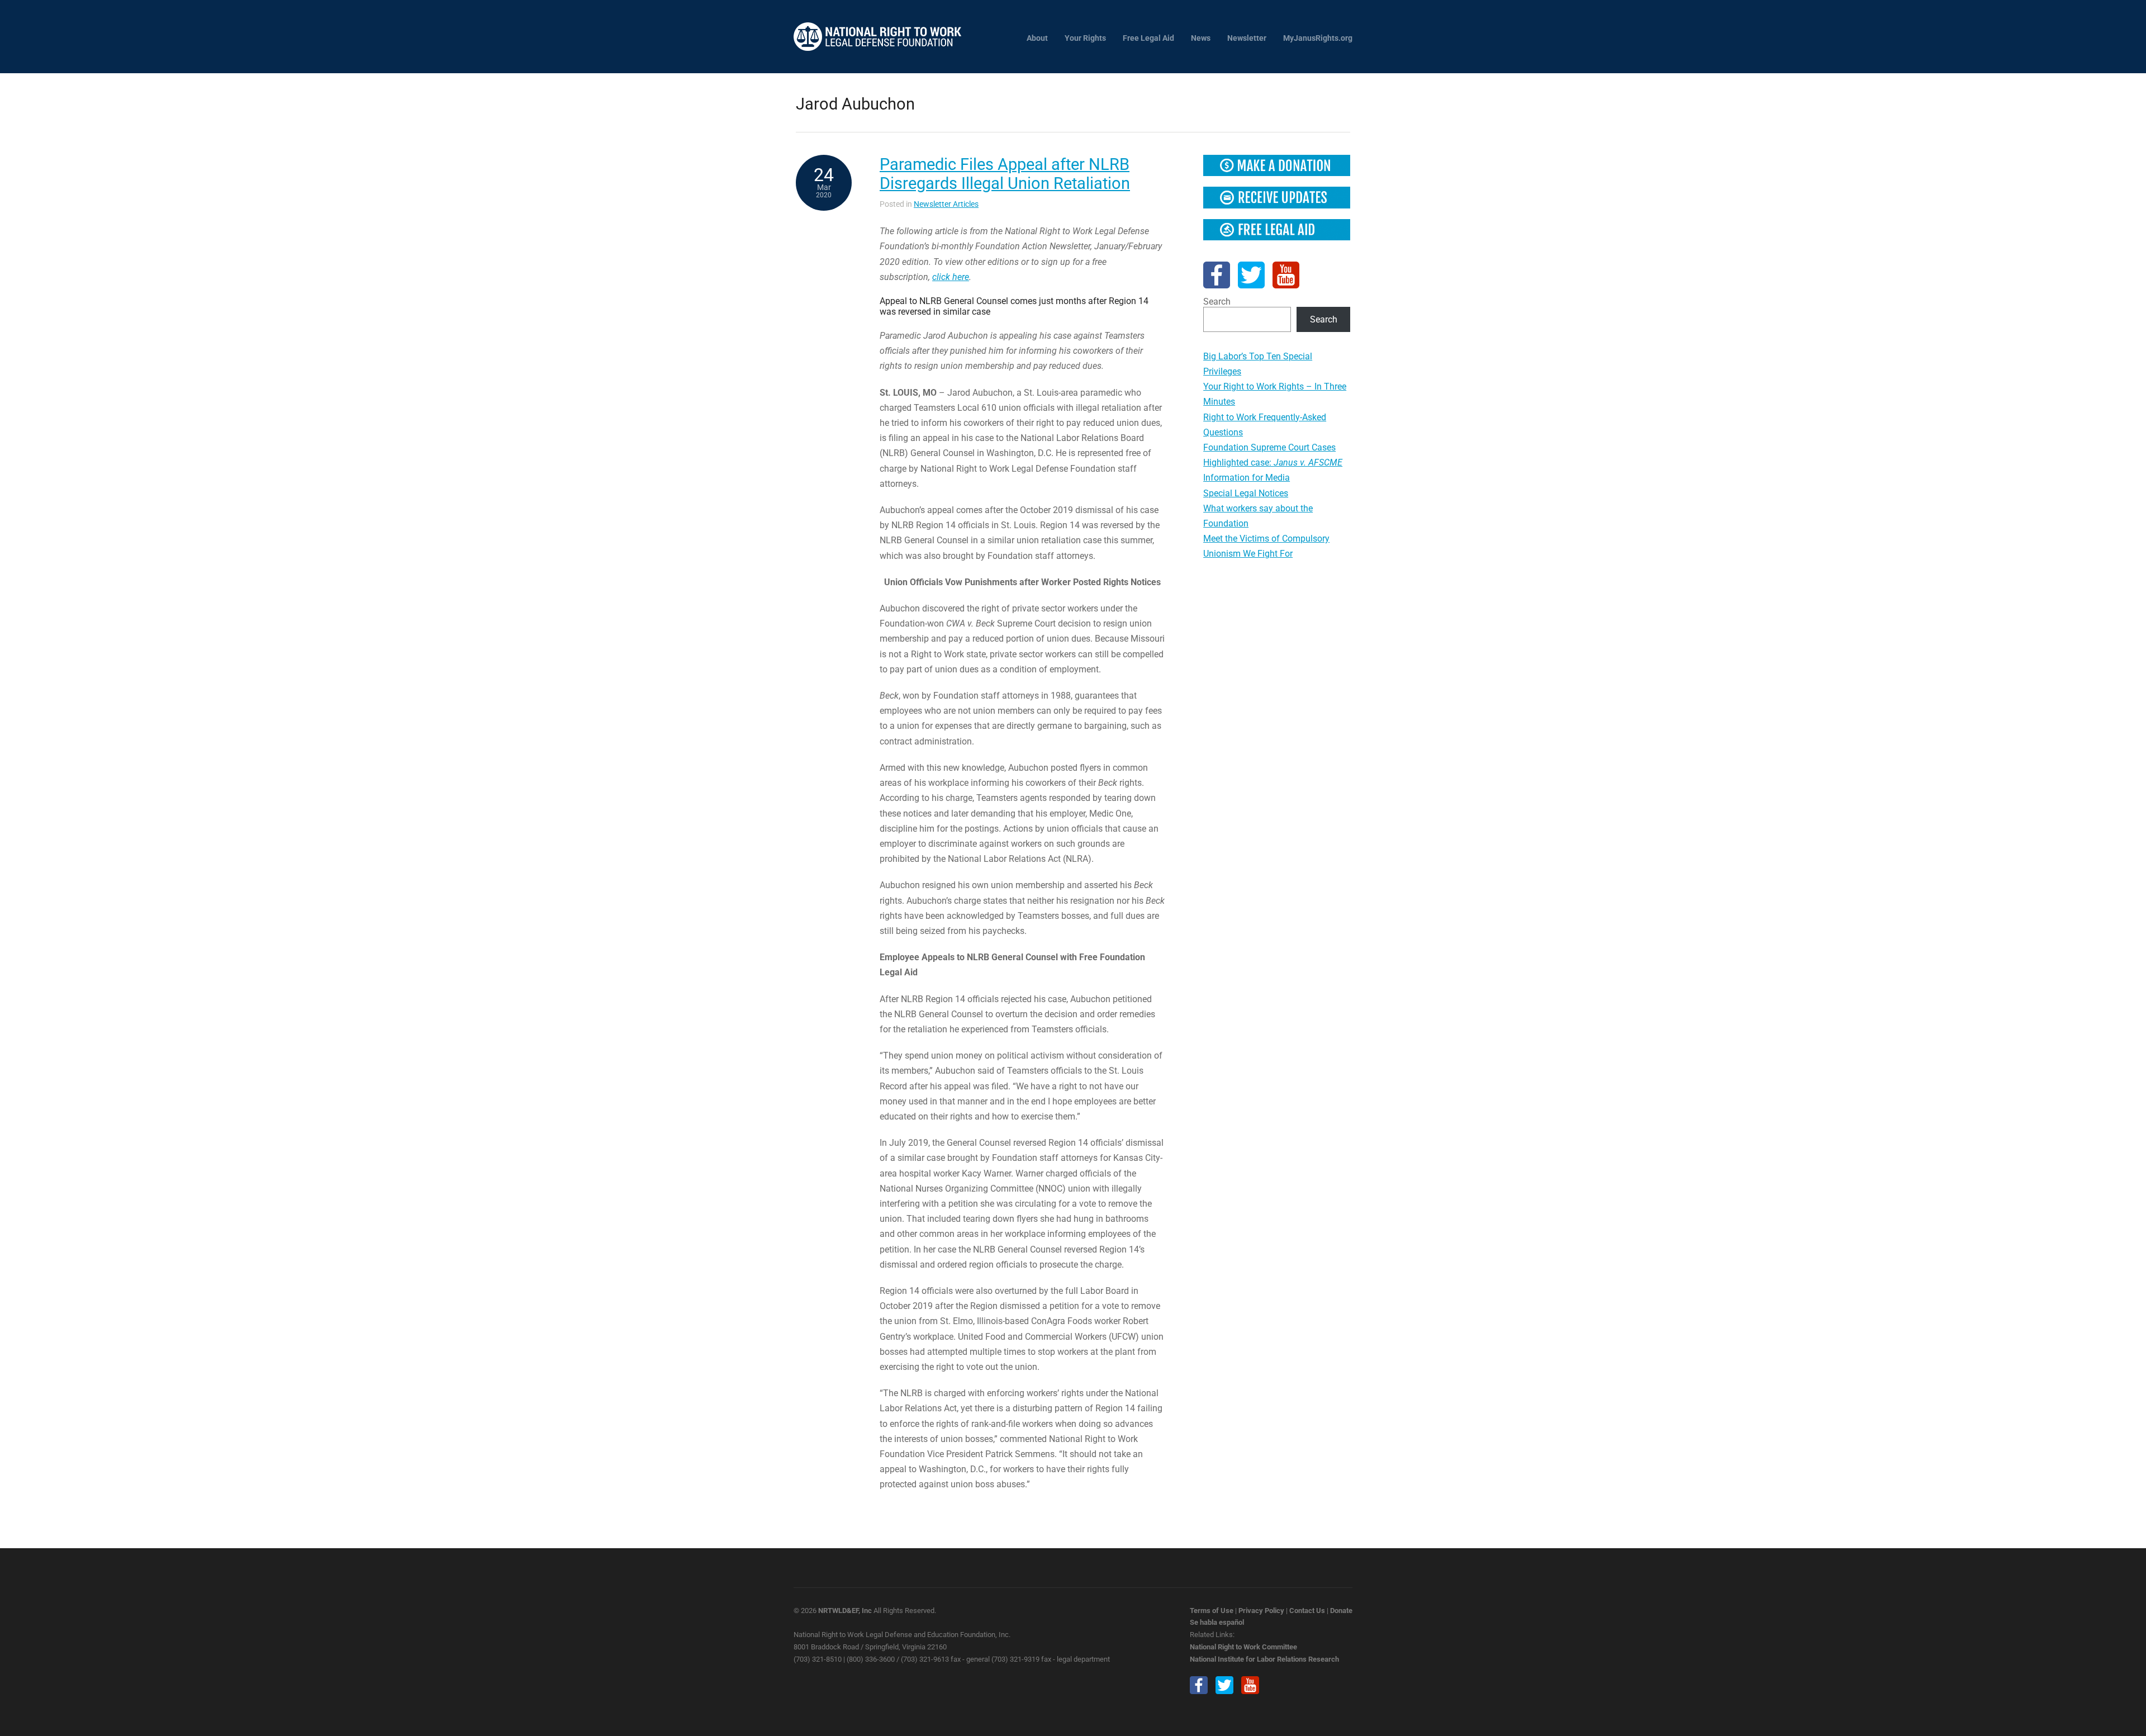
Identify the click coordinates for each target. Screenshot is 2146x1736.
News (1201, 38)
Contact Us (1307, 1611)
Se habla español (1217, 1622)
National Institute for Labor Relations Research (1264, 1659)
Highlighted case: (1273, 463)
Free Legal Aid (1148, 38)
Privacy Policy (1261, 1611)
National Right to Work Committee (1243, 1647)
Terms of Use (1212, 1611)
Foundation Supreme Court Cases (1269, 447)
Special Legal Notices (1246, 493)
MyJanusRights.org (1318, 38)
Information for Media (1247, 478)
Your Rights (1085, 38)
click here (951, 277)
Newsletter (1247, 38)
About (1037, 38)
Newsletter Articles (946, 204)
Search (1217, 302)
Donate (1341, 1611)
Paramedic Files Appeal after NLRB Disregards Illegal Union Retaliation (1005, 174)
